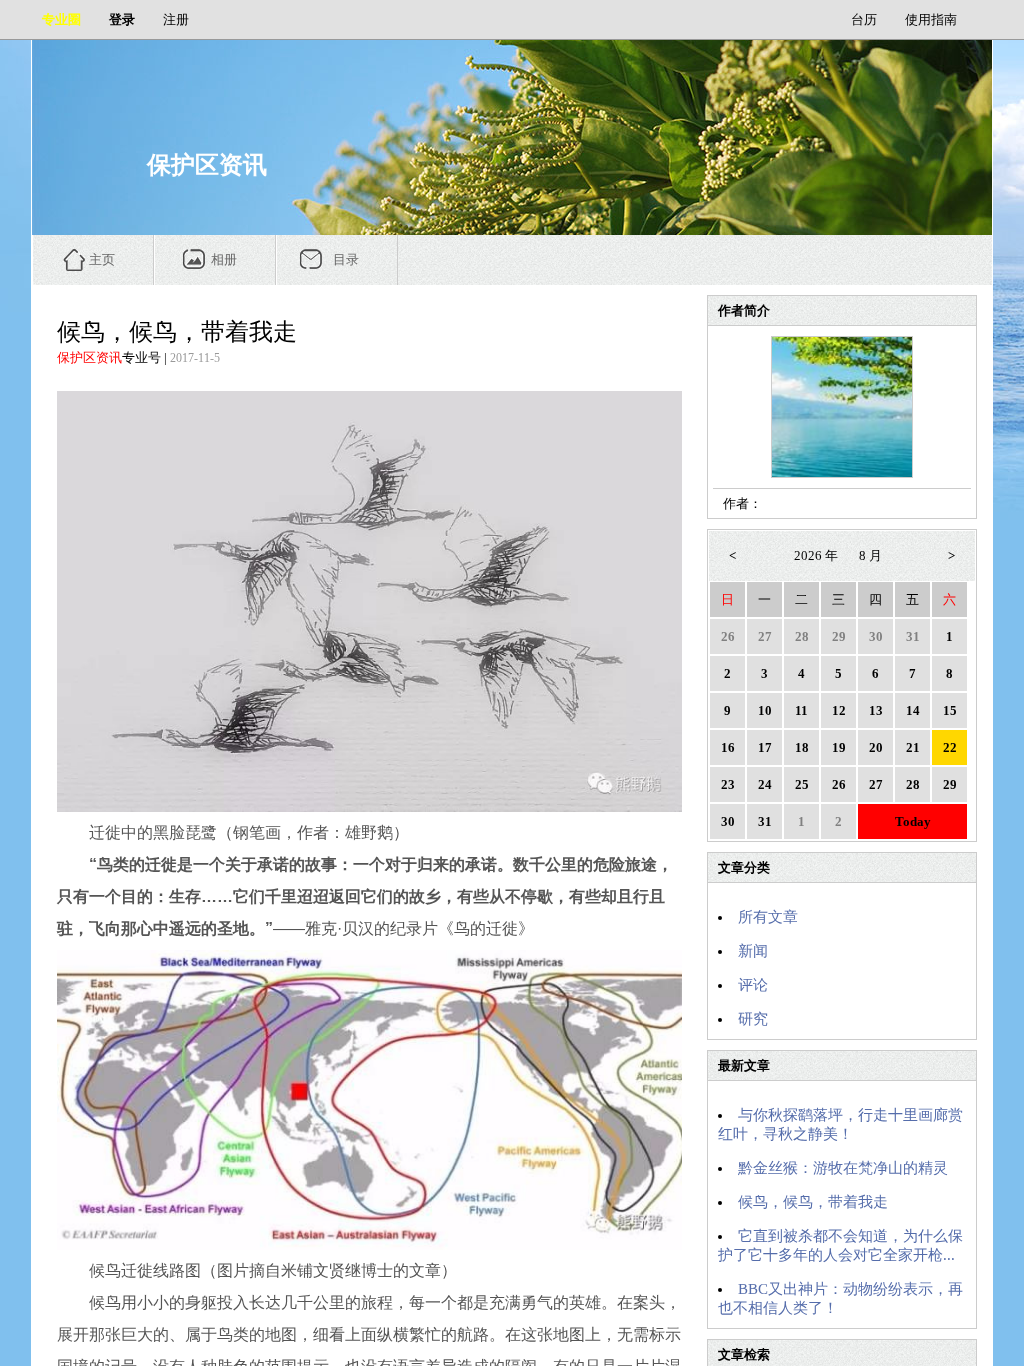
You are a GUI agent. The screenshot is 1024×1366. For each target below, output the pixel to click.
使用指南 (931, 19)
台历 (864, 19)
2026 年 (816, 555)
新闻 (753, 951)
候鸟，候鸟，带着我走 (813, 1202)
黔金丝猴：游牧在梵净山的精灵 (843, 1168)
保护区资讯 (89, 357)
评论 (753, 985)
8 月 (870, 555)
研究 (753, 1019)
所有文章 (768, 917)
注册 (176, 19)
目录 (346, 259)
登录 (122, 19)
